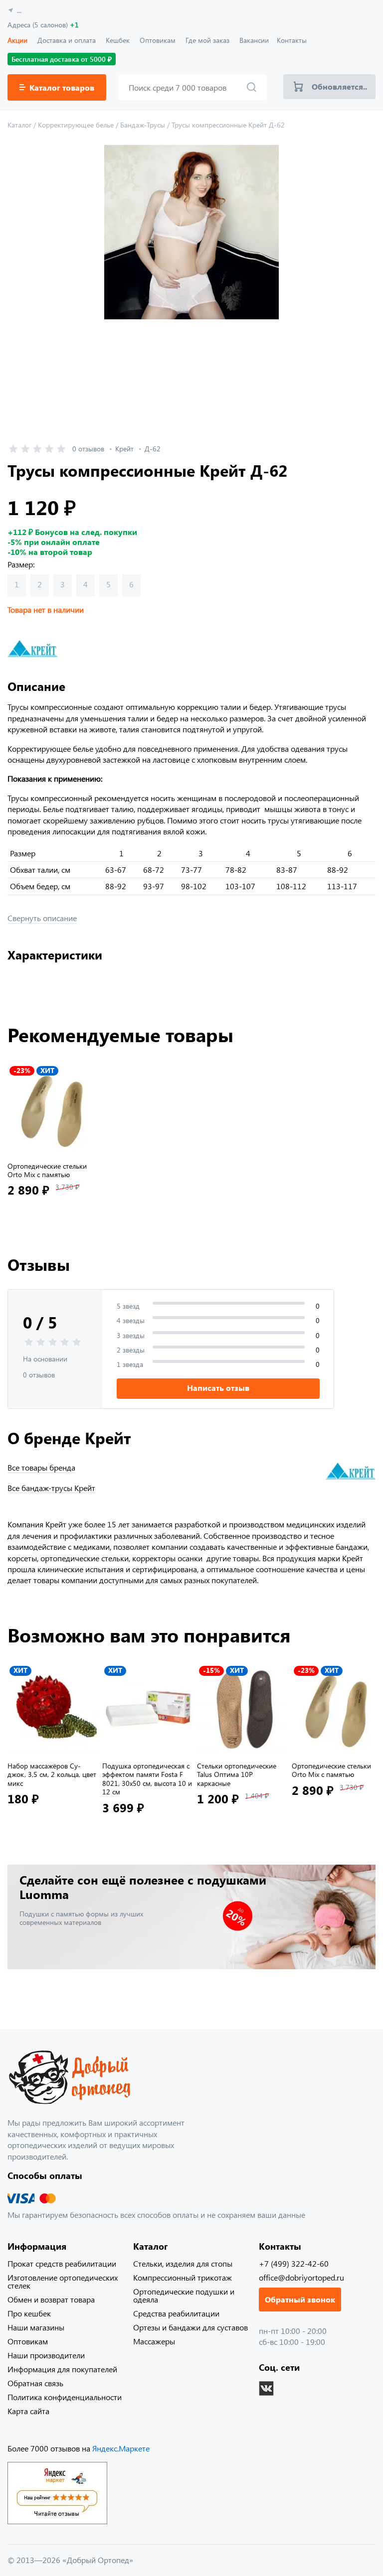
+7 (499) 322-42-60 (294, 2263)
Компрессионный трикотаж (183, 2277)
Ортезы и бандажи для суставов (191, 2327)
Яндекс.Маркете (121, 2448)
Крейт (124, 449)
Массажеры (154, 2341)
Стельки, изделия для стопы (183, 2263)
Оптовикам (158, 40)
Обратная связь (35, 2383)
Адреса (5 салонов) (43, 25)
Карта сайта (28, 2411)
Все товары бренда (41, 1468)
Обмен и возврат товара (51, 2299)
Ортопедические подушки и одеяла (184, 2295)
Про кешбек (29, 2313)
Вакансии (254, 40)
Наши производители (46, 2355)
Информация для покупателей (62, 2369)
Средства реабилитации (176, 2313)
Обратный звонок (300, 2299)
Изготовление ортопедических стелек (63, 2281)
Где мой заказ (207, 40)
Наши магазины (36, 2327)
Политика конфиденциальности (65, 2397)
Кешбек (118, 40)
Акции (17, 40)
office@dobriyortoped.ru (301, 2277)
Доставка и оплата (67, 40)
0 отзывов (88, 449)
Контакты (292, 40)
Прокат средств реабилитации (62, 2263)
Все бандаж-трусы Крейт (51, 1488)
